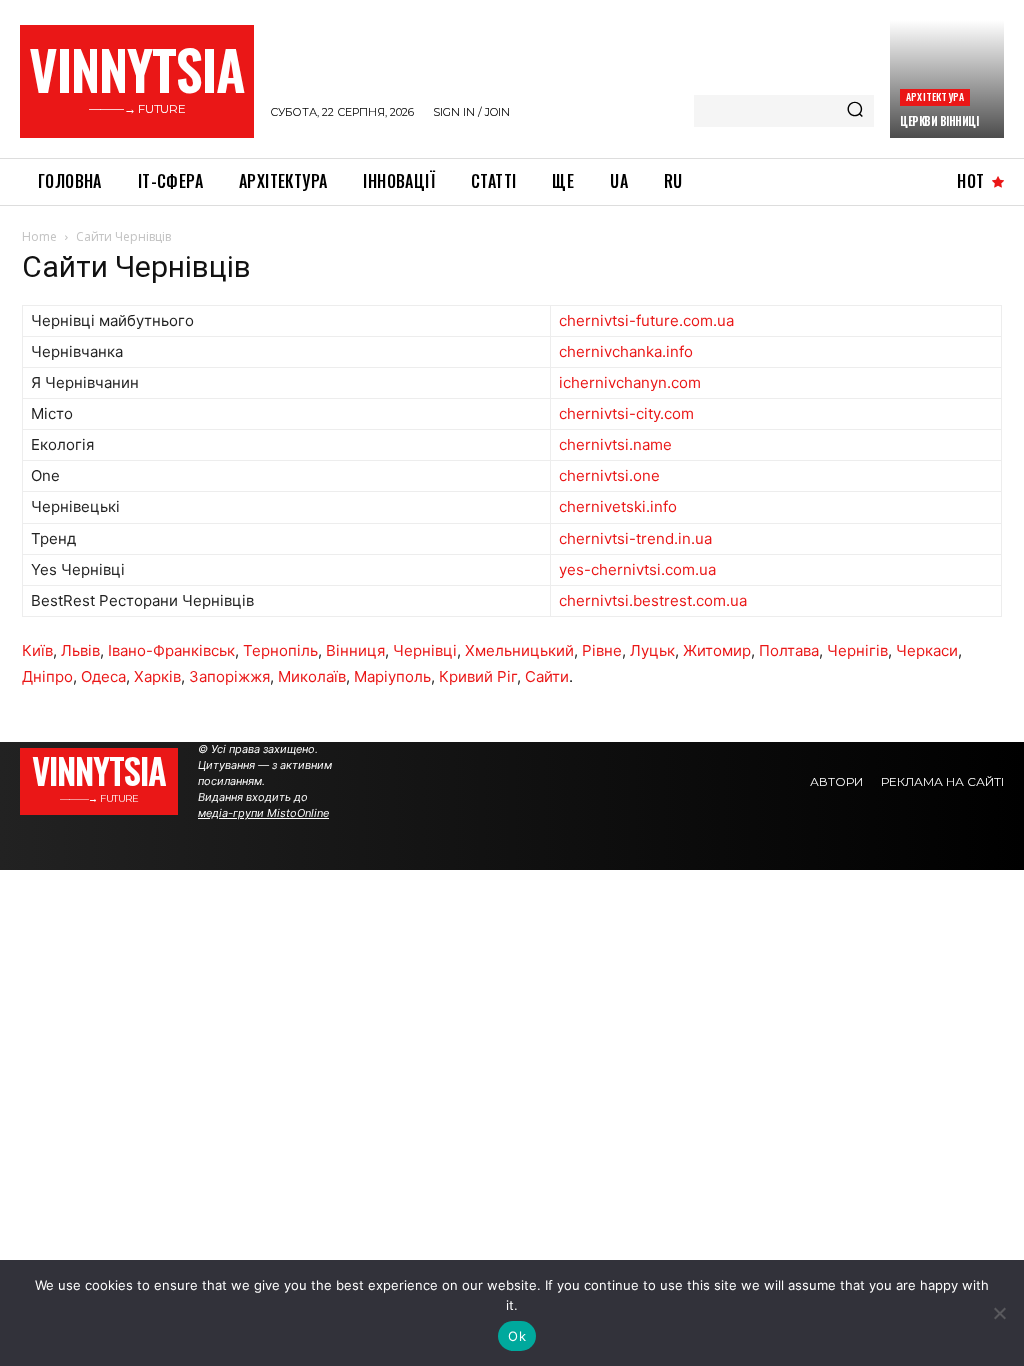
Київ (37, 650)
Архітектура (935, 96)
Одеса (103, 676)
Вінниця (355, 650)
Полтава (789, 650)
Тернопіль (280, 650)
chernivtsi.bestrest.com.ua (653, 600)
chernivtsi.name (615, 444)
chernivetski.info (618, 506)
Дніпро (47, 676)
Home (39, 236)
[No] (999, 1313)
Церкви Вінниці (939, 121)
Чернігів (857, 650)
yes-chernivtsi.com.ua (637, 569)
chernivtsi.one (609, 475)
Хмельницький (519, 650)
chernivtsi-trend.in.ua (635, 538)
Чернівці (425, 650)
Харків (157, 676)
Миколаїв (312, 676)
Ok (517, 1336)
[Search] (855, 111)
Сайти (547, 676)
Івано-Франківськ (171, 650)
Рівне (602, 650)
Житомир (717, 650)
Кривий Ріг (478, 676)
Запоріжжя (229, 676)
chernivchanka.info (626, 351)
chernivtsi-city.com (626, 413)
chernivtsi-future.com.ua (646, 320)
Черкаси (927, 650)
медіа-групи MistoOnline (263, 813)
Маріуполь (392, 676)
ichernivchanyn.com (630, 382)
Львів (80, 650)
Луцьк (652, 650)
